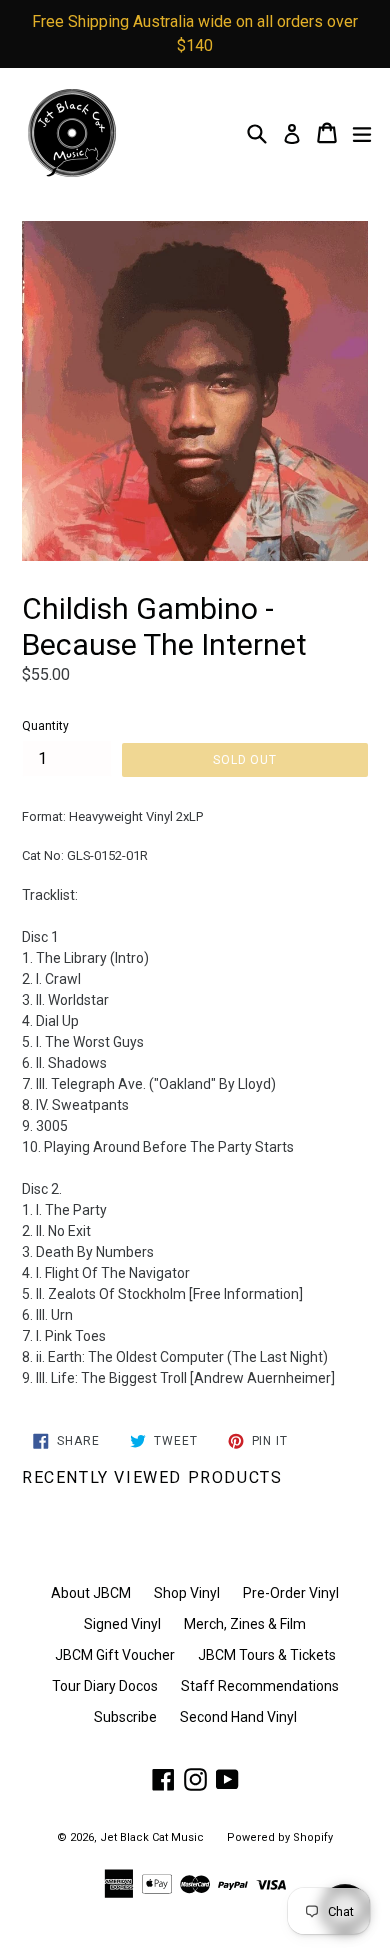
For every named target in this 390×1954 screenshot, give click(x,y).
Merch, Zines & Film (245, 1624)
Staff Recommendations (260, 1686)
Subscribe (125, 1717)
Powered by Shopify (280, 1837)
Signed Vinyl (122, 1624)
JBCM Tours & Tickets (267, 1655)
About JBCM (91, 1593)
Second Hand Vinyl (238, 1717)
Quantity (45, 726)
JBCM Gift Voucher (115, 1655)
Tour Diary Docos (105, 1686)
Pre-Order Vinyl (291, 1593)
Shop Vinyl (187, 1593)
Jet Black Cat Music (152, 1837)
